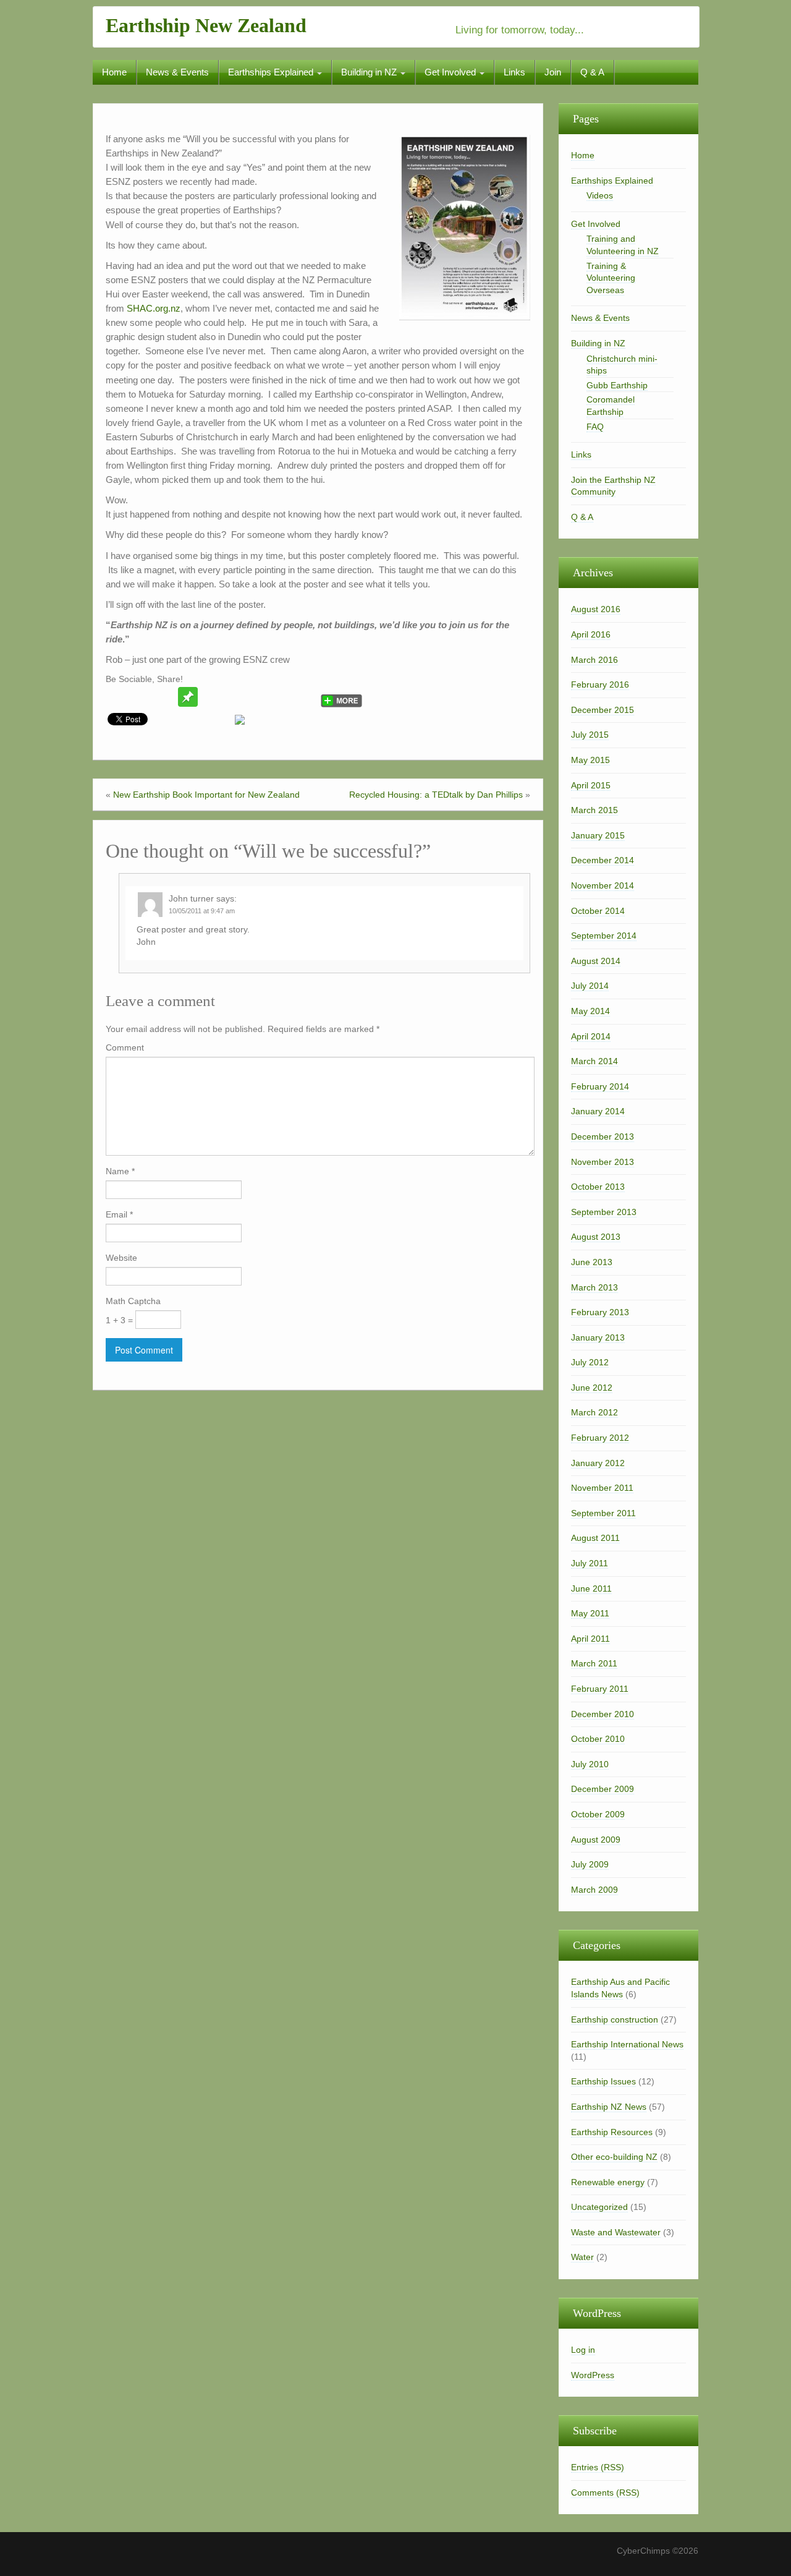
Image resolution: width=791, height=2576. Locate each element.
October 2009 (598, 1814)
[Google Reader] (282, 697)
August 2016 (596, 609)
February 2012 (600, 1438)
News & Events (177, 72)
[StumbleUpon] (235, 697)
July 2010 (590, 1764)
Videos (600, 195)
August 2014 (596, 961)
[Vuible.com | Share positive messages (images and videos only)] (188, 696)
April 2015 (591, 785)
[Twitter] (117, 697)
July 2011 (590, 1563)
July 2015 (590, 735)
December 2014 (603, 860)
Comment (125, 1047)
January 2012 (598, 1463)
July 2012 (590, 1362)
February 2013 (600, 1312)
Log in (583, 2350)
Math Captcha (133, 1301)
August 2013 (596, 1237)
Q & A (592, 72)
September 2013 (604, 1212)
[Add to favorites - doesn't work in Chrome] (211, 697)
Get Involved (451, 72)
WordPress (593, 2375)
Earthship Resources (612, 2132)
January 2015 (598, 835)
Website (121, 1258)
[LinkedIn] (305, 697)
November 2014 (603, 885)
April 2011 (590, 1639)
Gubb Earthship (617, 385)
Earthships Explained (272, 72)
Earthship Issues (603, 2081)
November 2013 (603, 1162)
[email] (164, 697)
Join (553, 72)
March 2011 (594, 1663)
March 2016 (594, 660)
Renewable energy (608, 2182)
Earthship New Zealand (206, 25)
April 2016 (591, 634)
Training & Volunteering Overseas (611, 278)
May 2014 (590, 1011)
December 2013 (603, 1137)
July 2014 (590, 986)
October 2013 (598, 1187)
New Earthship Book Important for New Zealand (206, 795)
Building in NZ (370, 72)
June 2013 (592, 1262)
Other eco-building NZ (614, 2157)
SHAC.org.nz (154, 308)
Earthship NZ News (609, 2107)
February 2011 (600, 1689)
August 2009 (596, 1840)
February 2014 (600, 1086)
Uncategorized (599, 2207)
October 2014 (598, 911)
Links (514, 72)
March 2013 (594, 1287)
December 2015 (603, 710)
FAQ (595, 427)
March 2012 (594, 1412)
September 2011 (603, 1513)
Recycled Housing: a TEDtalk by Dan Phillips (436, 795)
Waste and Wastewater (616, 2232)
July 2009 (590, 1864)
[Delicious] (258, 697)
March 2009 (594, 1890)
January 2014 (598, 1111)
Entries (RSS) (598, 2467)
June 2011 (591, 1589)
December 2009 (603, 1789)
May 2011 (590, 1613)
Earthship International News (627, 2044)
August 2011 (595, 1538)
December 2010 (603, 1714)
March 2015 (594, 810)
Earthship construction (615, 2019)
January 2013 (598, 1337)
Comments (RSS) (605, 2493)
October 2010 (598, 1739)
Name (120, 1171)
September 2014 (604, 936)
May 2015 (590, 760)
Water (582, 2257)
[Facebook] (141, 697)
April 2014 (591, 1036)
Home (114, 72)
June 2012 (592, 1388)
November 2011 (602, 1488)
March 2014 (594, 1061)
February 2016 (600, 685)
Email (119, 1214)
